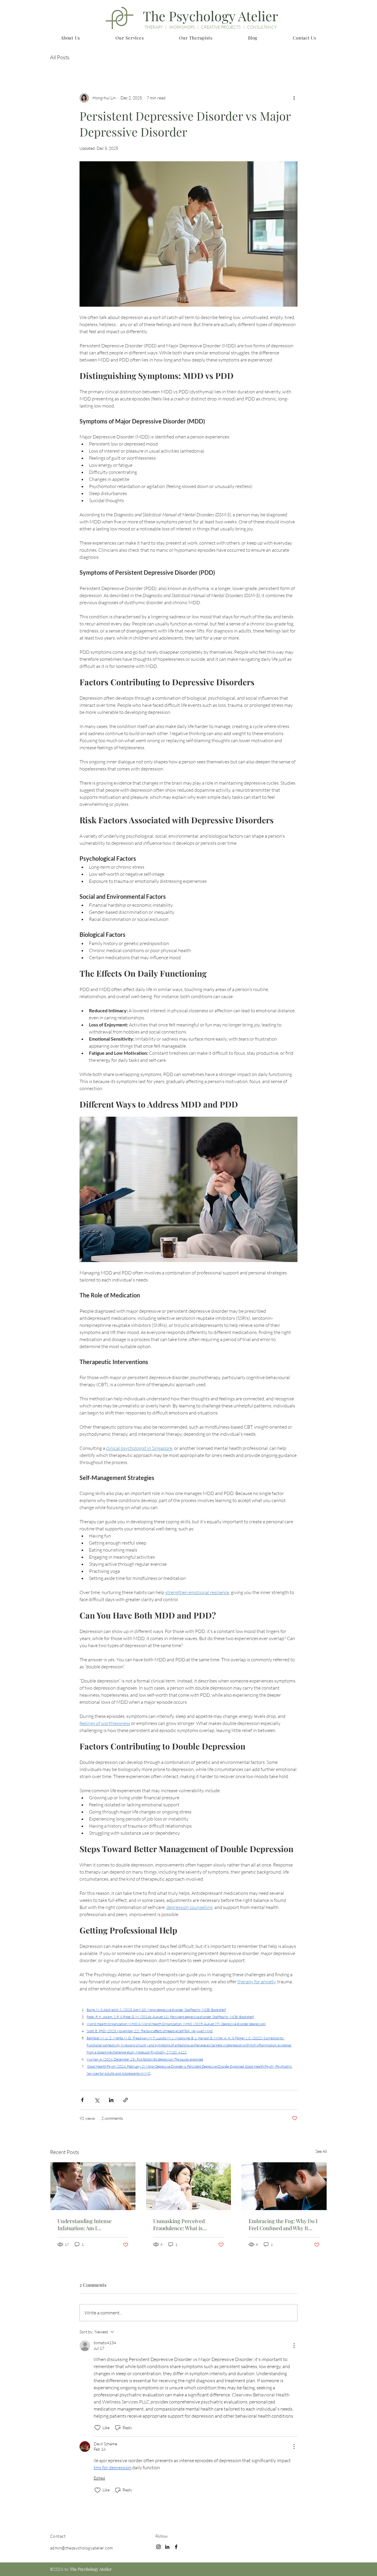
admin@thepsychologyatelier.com (82, 2548)
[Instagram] (158, 2547)
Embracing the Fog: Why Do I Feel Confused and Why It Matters (283, 2225)
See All (321, 2151)
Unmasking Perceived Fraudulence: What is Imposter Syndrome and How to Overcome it (188, 2225)
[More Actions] (294, 2346)
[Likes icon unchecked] (97, 2428)
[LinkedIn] (167, 2547)
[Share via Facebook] (82, 2100)
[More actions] (294, 98)
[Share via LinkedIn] (111, 2100)
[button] (70, 38)
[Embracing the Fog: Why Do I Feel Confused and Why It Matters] (284, 2186)
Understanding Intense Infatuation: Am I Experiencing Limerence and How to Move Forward (92, 2225)
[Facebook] (176, 2547)
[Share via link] (126, 2100)
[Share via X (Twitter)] (97, 2100)
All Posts (60, 57)
